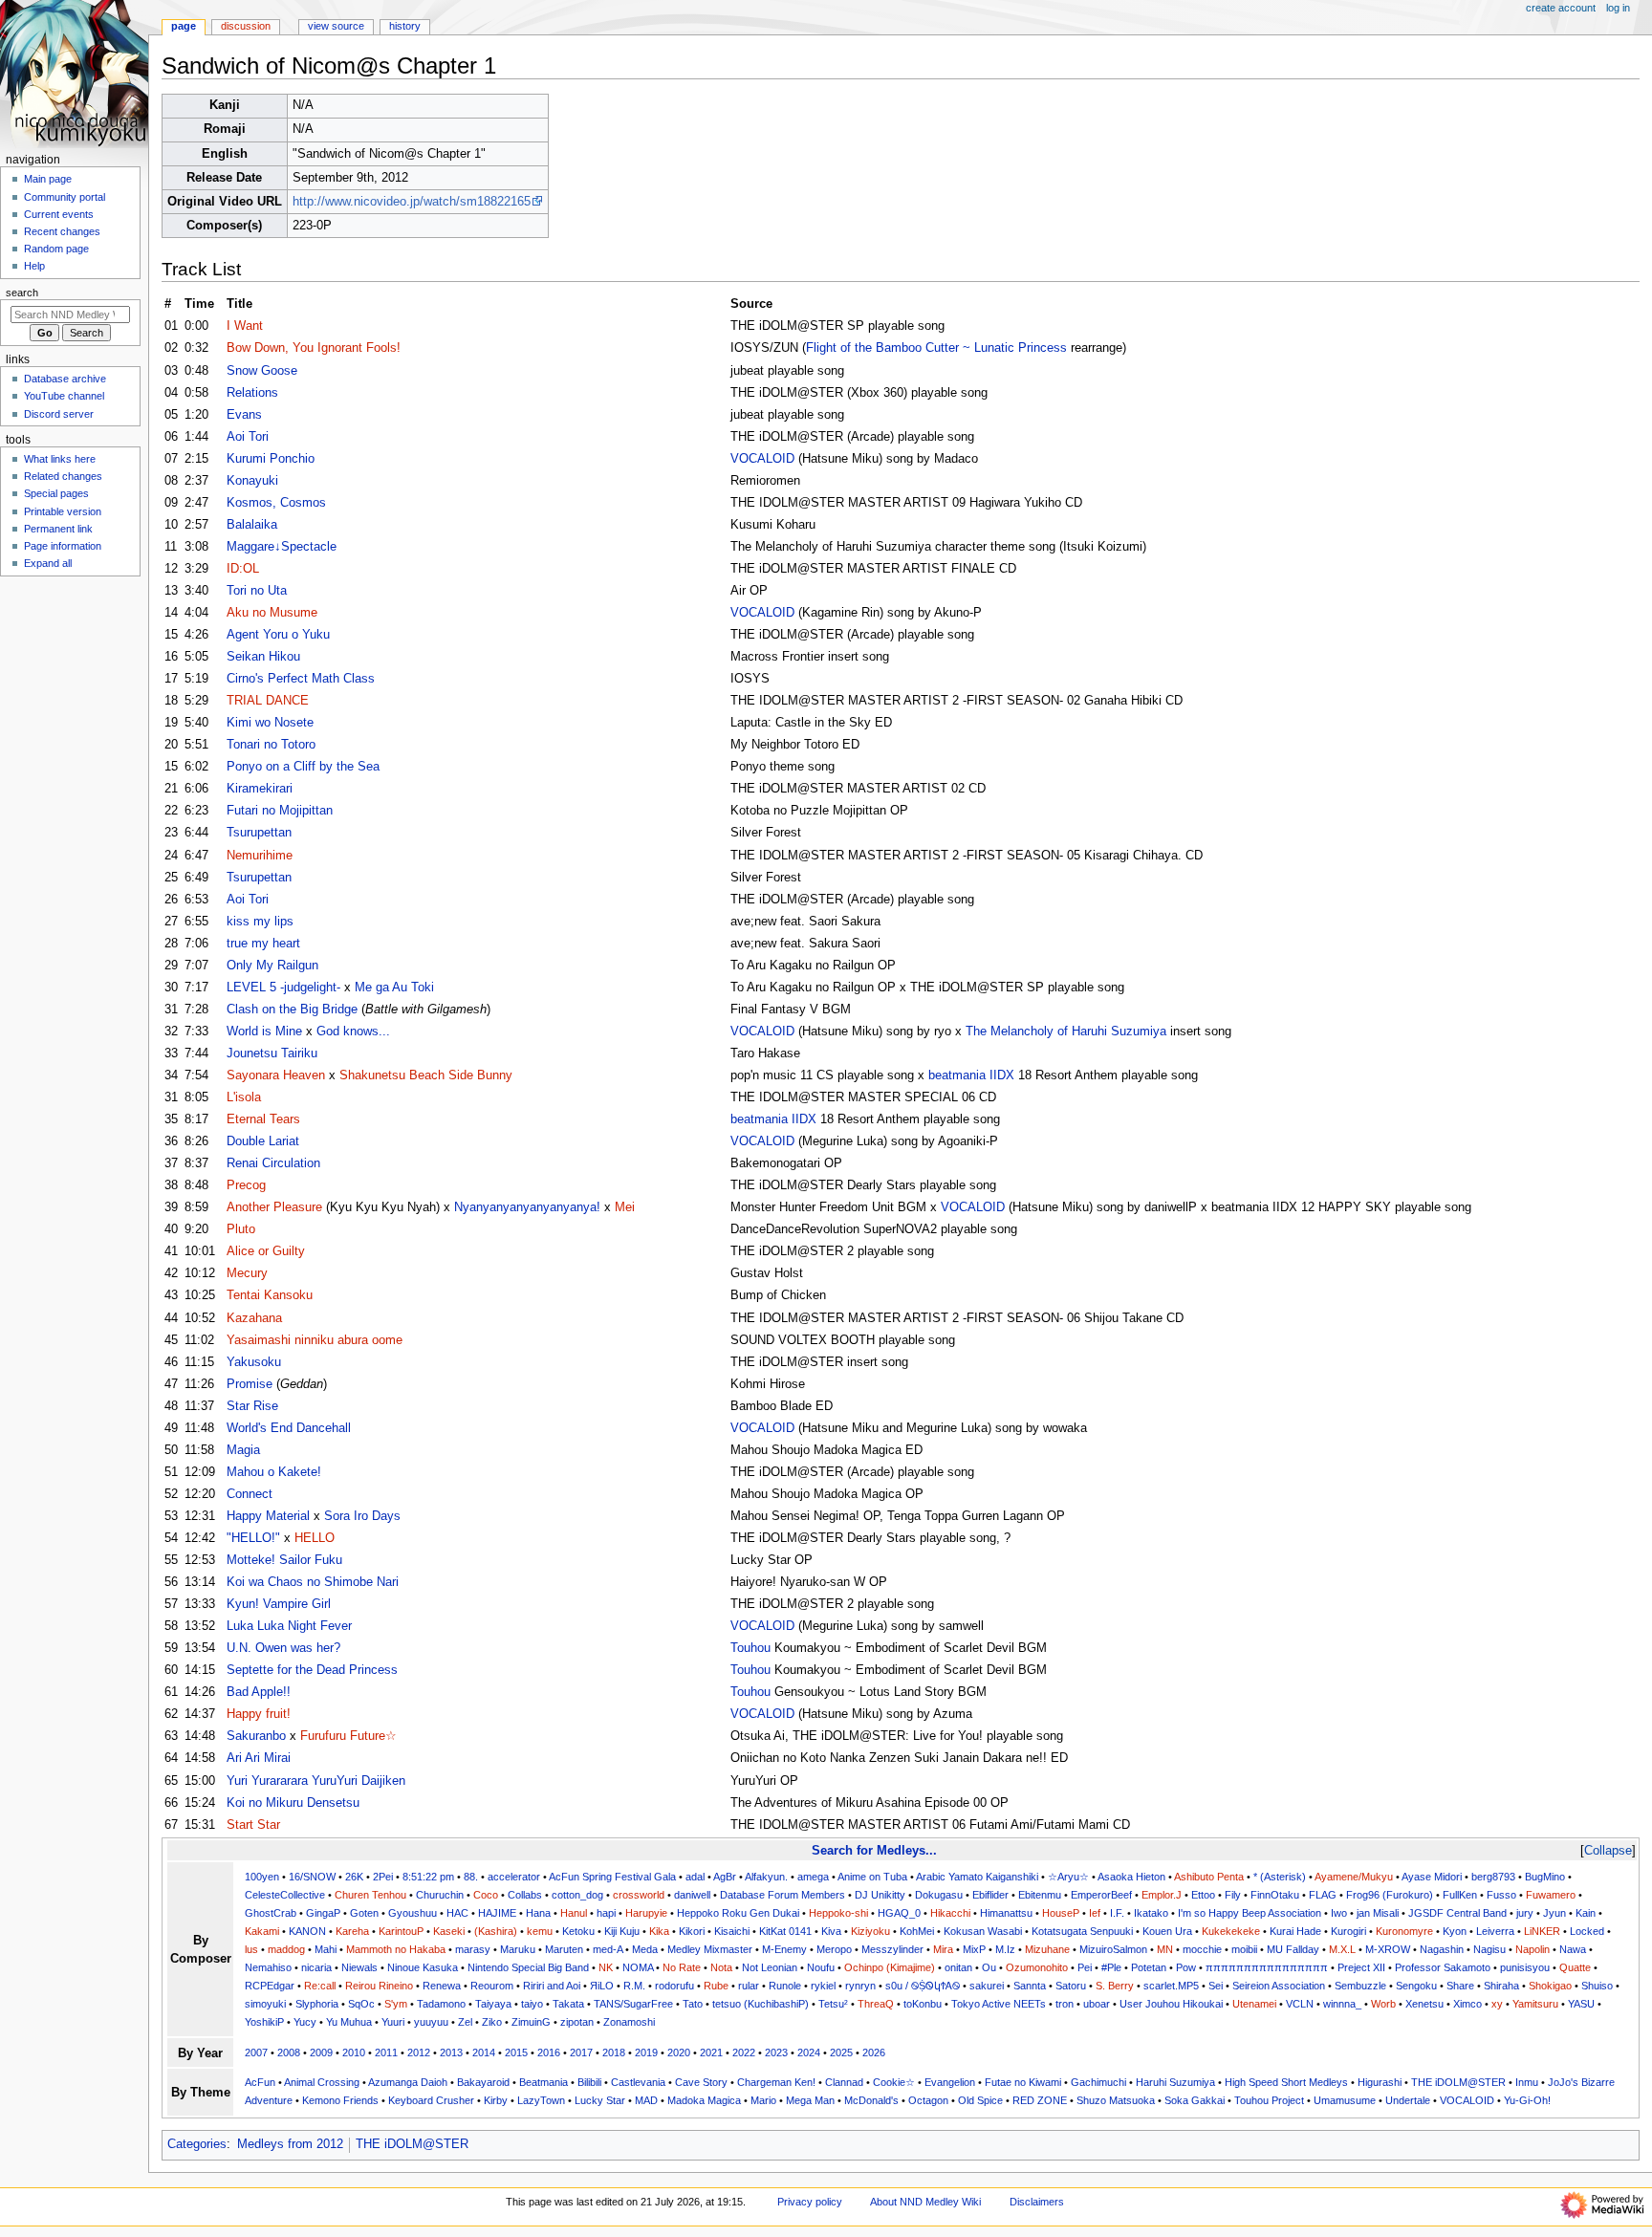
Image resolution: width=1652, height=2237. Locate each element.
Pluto (241, 1229)
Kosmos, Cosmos (276, 503)
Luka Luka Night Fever (289, 1626)
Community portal (65, 197)
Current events (59, 214)
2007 (256, 2052)
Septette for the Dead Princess (312, 1670)
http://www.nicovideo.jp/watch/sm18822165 (412, 202)
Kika (659, 1931)
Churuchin (440, 1895)
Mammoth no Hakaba (396, 1949)
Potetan (1149, 1967)
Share (1460, 1986)
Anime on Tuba (872, 1877)
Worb (1383, 2004)
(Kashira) (496, 1931)
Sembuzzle (1360, 1986)
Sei (1216, 1986)
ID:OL (243, 569)
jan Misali (1378, 1913)
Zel (465, 2022)
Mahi (326, 1949)
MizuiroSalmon (1113, 1949)
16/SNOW (312, 1877)
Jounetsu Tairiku (272, 1053)
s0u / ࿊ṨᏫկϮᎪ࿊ (923, 1986)
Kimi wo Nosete (270, 723)
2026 (874, 2052)
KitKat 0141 (785, 1931)
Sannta (1030, 1986)
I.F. (1117, 1913)
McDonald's (871, 2100)
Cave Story (701, 2082)
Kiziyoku (870, 1931)
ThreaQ (876, 2004)
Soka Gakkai (1195, 2100)
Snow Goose (262, 371)
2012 (419, 2052)
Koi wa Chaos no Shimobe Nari (313, 1582)
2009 (321, 2052)
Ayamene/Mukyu (1354, 1877)
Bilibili (589, 2082)
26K (354, 1877)
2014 (484, 2052)
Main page (48, 179)
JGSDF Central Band (1457, 1913)
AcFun (260, 2082)
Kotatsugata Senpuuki (1082, 1931)
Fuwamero (1551, 1895)
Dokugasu (939, 1895)
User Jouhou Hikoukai (1171, 2004)
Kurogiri (1348, 1931)
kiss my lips (260, 922)
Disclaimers (1037, 2202)
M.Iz (1005, 1949)
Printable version (63, 511)
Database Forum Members (783, 1895)
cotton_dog (577, 1895)
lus (251, 1949)
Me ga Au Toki (394, 988)
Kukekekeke (1231, 1931)
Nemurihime (260, 856)
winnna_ (1342, 2004)
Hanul (574, 1913)
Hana (538, 1913)
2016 (549, 2052)
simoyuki (265, 2004)
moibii (1244, 1949)
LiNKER (1542, 1931)
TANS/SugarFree (633, 2004)
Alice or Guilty (266, 1251)
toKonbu (923, 2004)
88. (471, 1877)
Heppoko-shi (838, 1913)
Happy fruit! (259, 1714)
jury (1525, 1913)
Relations (252, 393)
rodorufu (674, 1986)
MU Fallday (1293, 1949)
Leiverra (1495, 1931)
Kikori (692, 1931)
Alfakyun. (766, 1877)
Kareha (352, 1931)
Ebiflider (990, 1895)
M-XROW (1388, 1949)
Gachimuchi (1098, 2082)
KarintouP (401, 1931)
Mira (943, 1949)
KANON (307, 1931)
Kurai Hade (1295, 1931)
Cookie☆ (894, 2082)
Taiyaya (493, 2004)
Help (34, 266)
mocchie (1202, 1949)
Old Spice (980, 2100)
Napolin (1532, 1949)
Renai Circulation (273, 1163)
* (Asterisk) (1280, 1877)
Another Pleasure (274, 1207)
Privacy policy (810, 2202)
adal (695, 1877)
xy (1497, 2004)
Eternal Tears (263, 1119)
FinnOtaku (1275, 1895)
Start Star (253, 1825)
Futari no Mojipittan (280, 811)
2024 (809, 2052)
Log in (1618, 8)
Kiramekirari (260, 789)
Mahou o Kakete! (274, 1472)
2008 (289, 2052)
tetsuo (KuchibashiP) (761, 2004)
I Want (245, 326)
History (405, 26)
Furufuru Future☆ (348, 1736)
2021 (711, 2052)
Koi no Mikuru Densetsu (293, 1803)
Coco (486, 1895)
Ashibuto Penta (1209, 1877)
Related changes (63, 476)
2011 (386, 2052)
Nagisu (1489, 1949)
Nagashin (1442, 1949)
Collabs (525, 1895)
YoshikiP (264, 2022)
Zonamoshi (629, 2022)
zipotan (577, 2022)
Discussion (246, 26)
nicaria (316, 1967)
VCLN (1300, 2004)
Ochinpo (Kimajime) (890, 1967)
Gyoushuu (413, 1913)
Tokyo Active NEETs (999, 2004)
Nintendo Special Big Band (528, 1967)
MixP (974, 1949)
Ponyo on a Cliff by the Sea (303, 767)
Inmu (1527, 2082)
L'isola (244, 1097)
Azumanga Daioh (408, 2082)
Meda (645, 1949)
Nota (721, 1967)
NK (606, 1967)
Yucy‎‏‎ (305, 2022)
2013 (451, 2052)
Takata (568, 2004)
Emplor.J (1162, 1895)
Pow (1186, 1967)
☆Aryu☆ (1068, 1877)
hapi (606, 1913)
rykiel (823, 1986)
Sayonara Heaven (276, 1075)
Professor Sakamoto (1443, 1967)
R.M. (634, 1986)
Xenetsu (1424, 2004)
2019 (646, 2052)
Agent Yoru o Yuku (278, 635)
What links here (60, 459)
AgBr (725, 1877)
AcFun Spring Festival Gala (612, 1877)
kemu (540, 1931)
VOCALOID (762, 459)
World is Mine (264, 1032)
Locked (1587, 1931)
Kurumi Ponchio (271, 459)
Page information (63, 546)
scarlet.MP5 (1171, 1986)
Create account (1561, 8)
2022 (744, 2052)
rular (749, 1986)
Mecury (247, 1273)
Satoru (1071, 1986)
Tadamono (441, 2004)
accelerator (514, 1877)
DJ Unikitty (880, 1895)
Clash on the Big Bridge (292, 1010)
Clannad (844, 2082)
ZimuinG (531, 2022)
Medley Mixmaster (710, 1949)
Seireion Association (1279, 1986)
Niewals (359, 1967)
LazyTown (541, 2100)
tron (1065, 2004)
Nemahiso (268, 1967)
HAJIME (497, 1913)
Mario (763, 2100)
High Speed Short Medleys (1286, 2082)
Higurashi (1380, 2082)
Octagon (928, 2100)
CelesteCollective (285, 1895)
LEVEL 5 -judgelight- (283, 988)
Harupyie (646, 1913)
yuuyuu (431, 2022)
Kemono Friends (340, 2100)
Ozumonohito (1037, 1967)
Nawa (1573, 1949)
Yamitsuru (1535, 2004)
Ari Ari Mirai (259, 1758)
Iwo (1339, 1913)
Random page (56, 249)
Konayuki (252, 481)
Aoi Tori (248, 437)
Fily (1233, 1895)
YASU (1581, 2004)
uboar (1097, 2004)
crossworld (639, 1895)
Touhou (750, 1648)
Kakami (262, 1931)
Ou (989, 1967)
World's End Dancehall (289, 1428)
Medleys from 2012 (290, 2144)
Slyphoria (317, 2004)
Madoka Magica (704, 2100)
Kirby (496, 2100)
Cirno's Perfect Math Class (301, 679)
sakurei (987, 1986)
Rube (716, 1986)
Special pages (56, 493)
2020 (679, 2052)
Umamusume (1345, 2100)
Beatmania (543, 2082)
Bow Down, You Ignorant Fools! (314, 348)
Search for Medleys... (874, 1850)
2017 (581, 2052)
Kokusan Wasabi (983, 1931)
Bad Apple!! (259, 1692)
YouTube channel (64, 396)
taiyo (532, 2004)
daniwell (692, 1895)
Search (22, 293)
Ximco (1467, 2004)
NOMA (638, 1967)
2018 (614, 2052)
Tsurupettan (259, 833)
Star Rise (252, 1406)
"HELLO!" (253, 1538)
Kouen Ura (1167, 1931)
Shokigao (1550, 1986)
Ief (1095, 1913)
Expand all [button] (48, 563)
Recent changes (62, 231)
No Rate (682, 1967)
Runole (785, 1986)
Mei (625, 1207)
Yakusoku (254, 1362)
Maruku (518, 1949)
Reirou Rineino (379, 1986)
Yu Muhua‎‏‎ (349, 2022)
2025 (841, 2052)
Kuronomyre (1404, 1931)
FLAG (1323, 1895)
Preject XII (1361, 1967)
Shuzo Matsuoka (1116, 2100)
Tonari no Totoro (271, 745)
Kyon (1455, 1931)
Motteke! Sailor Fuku (284, 1560)
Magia (243, 1450)
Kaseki (449, 1931)
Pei (1085, 1967)
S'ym (396, 2004)
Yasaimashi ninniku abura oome (315, 1340)
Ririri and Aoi (552, 1986)
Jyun (1554, 1913)
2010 (354, 2052)
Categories (197, 2144)
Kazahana (254, 1318)
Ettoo (1203, 1895)
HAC (457, 1913)
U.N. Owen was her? (283, 1648)
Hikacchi (950, 1913)
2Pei (383, 1877)
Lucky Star (600, 2100)
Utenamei (1254, 2004)
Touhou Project (1269, 2100)
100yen (262, 1877)
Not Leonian (770, 1967)
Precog (246, 1185)
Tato (693, 2004)
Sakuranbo (256, 1736)
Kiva (831, 1931)
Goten (364, 1913)
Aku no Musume (272, 613)
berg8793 (1493, 1877)
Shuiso (1597, 1986)
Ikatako (1151, 1913)
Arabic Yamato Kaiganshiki (977, 1877)
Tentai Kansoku (270, 1295)
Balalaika (252, 525)
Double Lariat (263, 1141)
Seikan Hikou (263, 657)
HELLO (315, 1538)
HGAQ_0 (899, 1913)
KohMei (917, 1931)
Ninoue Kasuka (423, 1967)
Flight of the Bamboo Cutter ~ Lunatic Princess (936, 348)
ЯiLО (602, 1986)
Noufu (821, 1967)
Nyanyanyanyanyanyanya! (527, 1207)
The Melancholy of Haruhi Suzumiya (1066, 1032)
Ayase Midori (1432, 1877)
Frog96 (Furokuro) (1390, 1895)
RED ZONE (1040, 2100)
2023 (776, 2052)
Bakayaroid (483, 2082)
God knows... (353, 1032)
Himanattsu (1006, 1913)
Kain (1586, 1913)
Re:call (320, 1986)
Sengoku (1416, 1986)
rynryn (860, 1986)
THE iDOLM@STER (1458, 2082)
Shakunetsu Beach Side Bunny (426, 1075)
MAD (646, 2100)
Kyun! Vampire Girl (279, 1604)
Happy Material (268, 1516)
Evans (244, 415)
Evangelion (950, 2082)
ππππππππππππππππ (1267, 1967)
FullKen (1460, 1895)
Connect (250, 1494)
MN (1165, 1949)
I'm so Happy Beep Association (1250, 1913)
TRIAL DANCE (268, 701)
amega (813, 1877)
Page (184, 26)
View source (336, 26)
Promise (250, 1384)
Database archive (65, 379)
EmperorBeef (1101, 1895)
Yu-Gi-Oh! (1527, 2100)
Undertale (1408, 2100)
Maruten (564, 1949)
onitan (958, 1967)
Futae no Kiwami (1023, 2082)
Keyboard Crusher (431, 2100)
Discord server (59, 414)
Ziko (492, 2022)
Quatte (1575, 1967)
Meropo (834, 1949)
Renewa (442, 1986)
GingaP (323, 1913)
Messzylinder (892, 1949)
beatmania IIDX (971, 1075)
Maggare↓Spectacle (282, 547)
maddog (286, 1949)
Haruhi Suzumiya (1175, 2082)
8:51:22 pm (428, 1877)
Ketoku (578, 1931)
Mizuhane (1047, 1949)
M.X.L (1342, 1949)
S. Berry (1115, 1986)
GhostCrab (271, 1913)
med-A (608, 1949)
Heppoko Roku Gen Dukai (738, 1913)
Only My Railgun (272, 966)
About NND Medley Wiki (925, 2202)
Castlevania (638, 2082)
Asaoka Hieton (1131, 1877)
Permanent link (58, 529)
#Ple (1111, 1967)
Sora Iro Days (362, 1516)
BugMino (1545, 1877)
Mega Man (810, 2100)
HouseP (1061, 1913)
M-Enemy (784, 1949)
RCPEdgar (270, 1986)
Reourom (492, 1986)
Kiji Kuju (622, 1931)
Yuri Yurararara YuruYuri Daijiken (316, 1781)
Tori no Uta (257, 591)
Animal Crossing (322, 2082)
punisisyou (1525, 1967)
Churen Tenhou (370, 1895)
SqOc (361, 2004)
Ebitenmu (1040, 1895)
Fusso (1501, 1895)
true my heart (263, 944)
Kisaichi (732, 1931)
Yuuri (393, 2022)
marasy (473, 1949)
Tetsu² (833, 2004)
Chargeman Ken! (776, 2082)
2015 (516, 2052)
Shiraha (1501, 1986)
